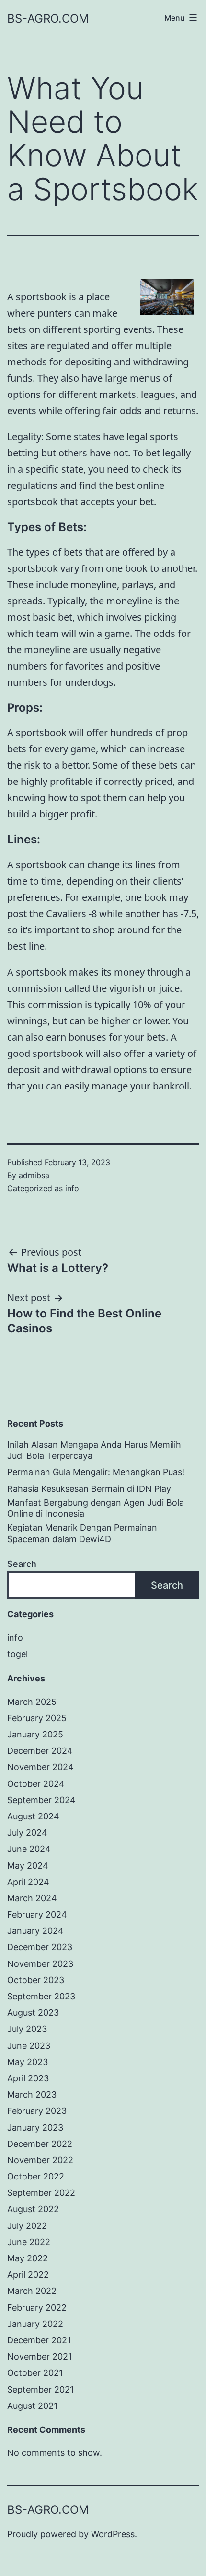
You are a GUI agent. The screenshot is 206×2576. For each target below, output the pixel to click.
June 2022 (29, 2242)
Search (22, 1564)
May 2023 (28, 2062)
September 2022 (41, 2193)
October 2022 (36, 2176)
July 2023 (27, 2029)
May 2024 (28, 1866)
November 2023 (40, 1964)
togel (17, 1654)
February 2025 (37, 1718)
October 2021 (35, 2373)
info (72, 1188)
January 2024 (35, 1931)
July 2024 (27, 1833)
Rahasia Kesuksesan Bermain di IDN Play (89, 1489)
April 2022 (28, 2275)
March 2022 (32, 2291)
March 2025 (32, 1702)
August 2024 (33, 1816)
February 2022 (37, 2308)
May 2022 (28, 2258)
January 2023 (35, 2128)
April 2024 (28, 1882)
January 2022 (35, 2324)
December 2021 (39, 2340)
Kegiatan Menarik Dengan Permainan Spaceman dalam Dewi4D (82, 1533)
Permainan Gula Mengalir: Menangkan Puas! (96, 1472)
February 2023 (37, 2111)
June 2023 (29, 2046)
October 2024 (36, 1784)
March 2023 (32, 2094)
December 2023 (40, 1947)
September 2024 (41, 1800)
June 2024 (29, 1849)
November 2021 (40, 2356)
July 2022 (27, 2226)
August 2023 (33, 2013)
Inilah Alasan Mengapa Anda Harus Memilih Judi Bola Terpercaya (94, 1450)
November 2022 (40, 2160)
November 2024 (40, 1767)
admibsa (34, 1175)
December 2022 (40, 2144)
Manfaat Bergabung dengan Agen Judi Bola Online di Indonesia (96, 1508)
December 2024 (40, 1751)
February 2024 (37, 1914)
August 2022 (33, 2209)
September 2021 (40, 2389)
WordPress (113, 2534)
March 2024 (32, 1898)
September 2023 (41, 1996)
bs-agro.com (48, 18)
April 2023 (28, 2078)
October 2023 (36, 1980)
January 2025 (35, 1734)
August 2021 (32, 2406)
